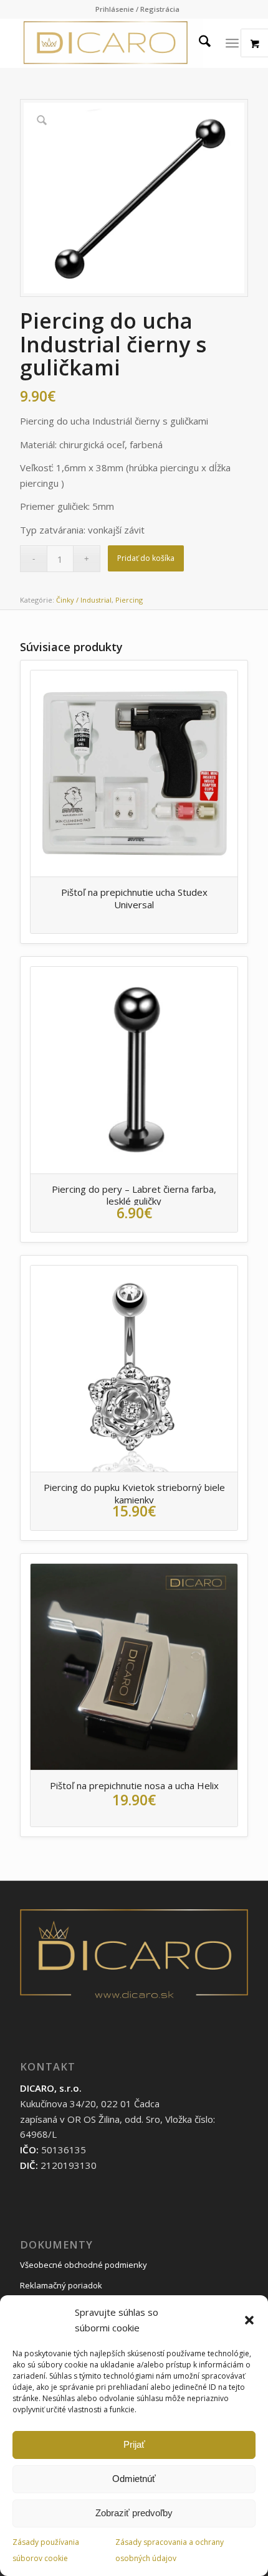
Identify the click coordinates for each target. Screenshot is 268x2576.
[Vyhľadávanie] (199, 43)
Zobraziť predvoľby (134, 2513)
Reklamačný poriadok (61, 2285)
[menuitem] (137, 9)
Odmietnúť (134, 2479)
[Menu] (232, 43)
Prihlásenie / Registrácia (137, 9)
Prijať (134, 2444)
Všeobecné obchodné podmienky (84, 2265)
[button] (249, 2320)
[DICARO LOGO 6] (111, 43)
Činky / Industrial (84, 600)
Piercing (129, 600)
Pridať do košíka (146, 558)
